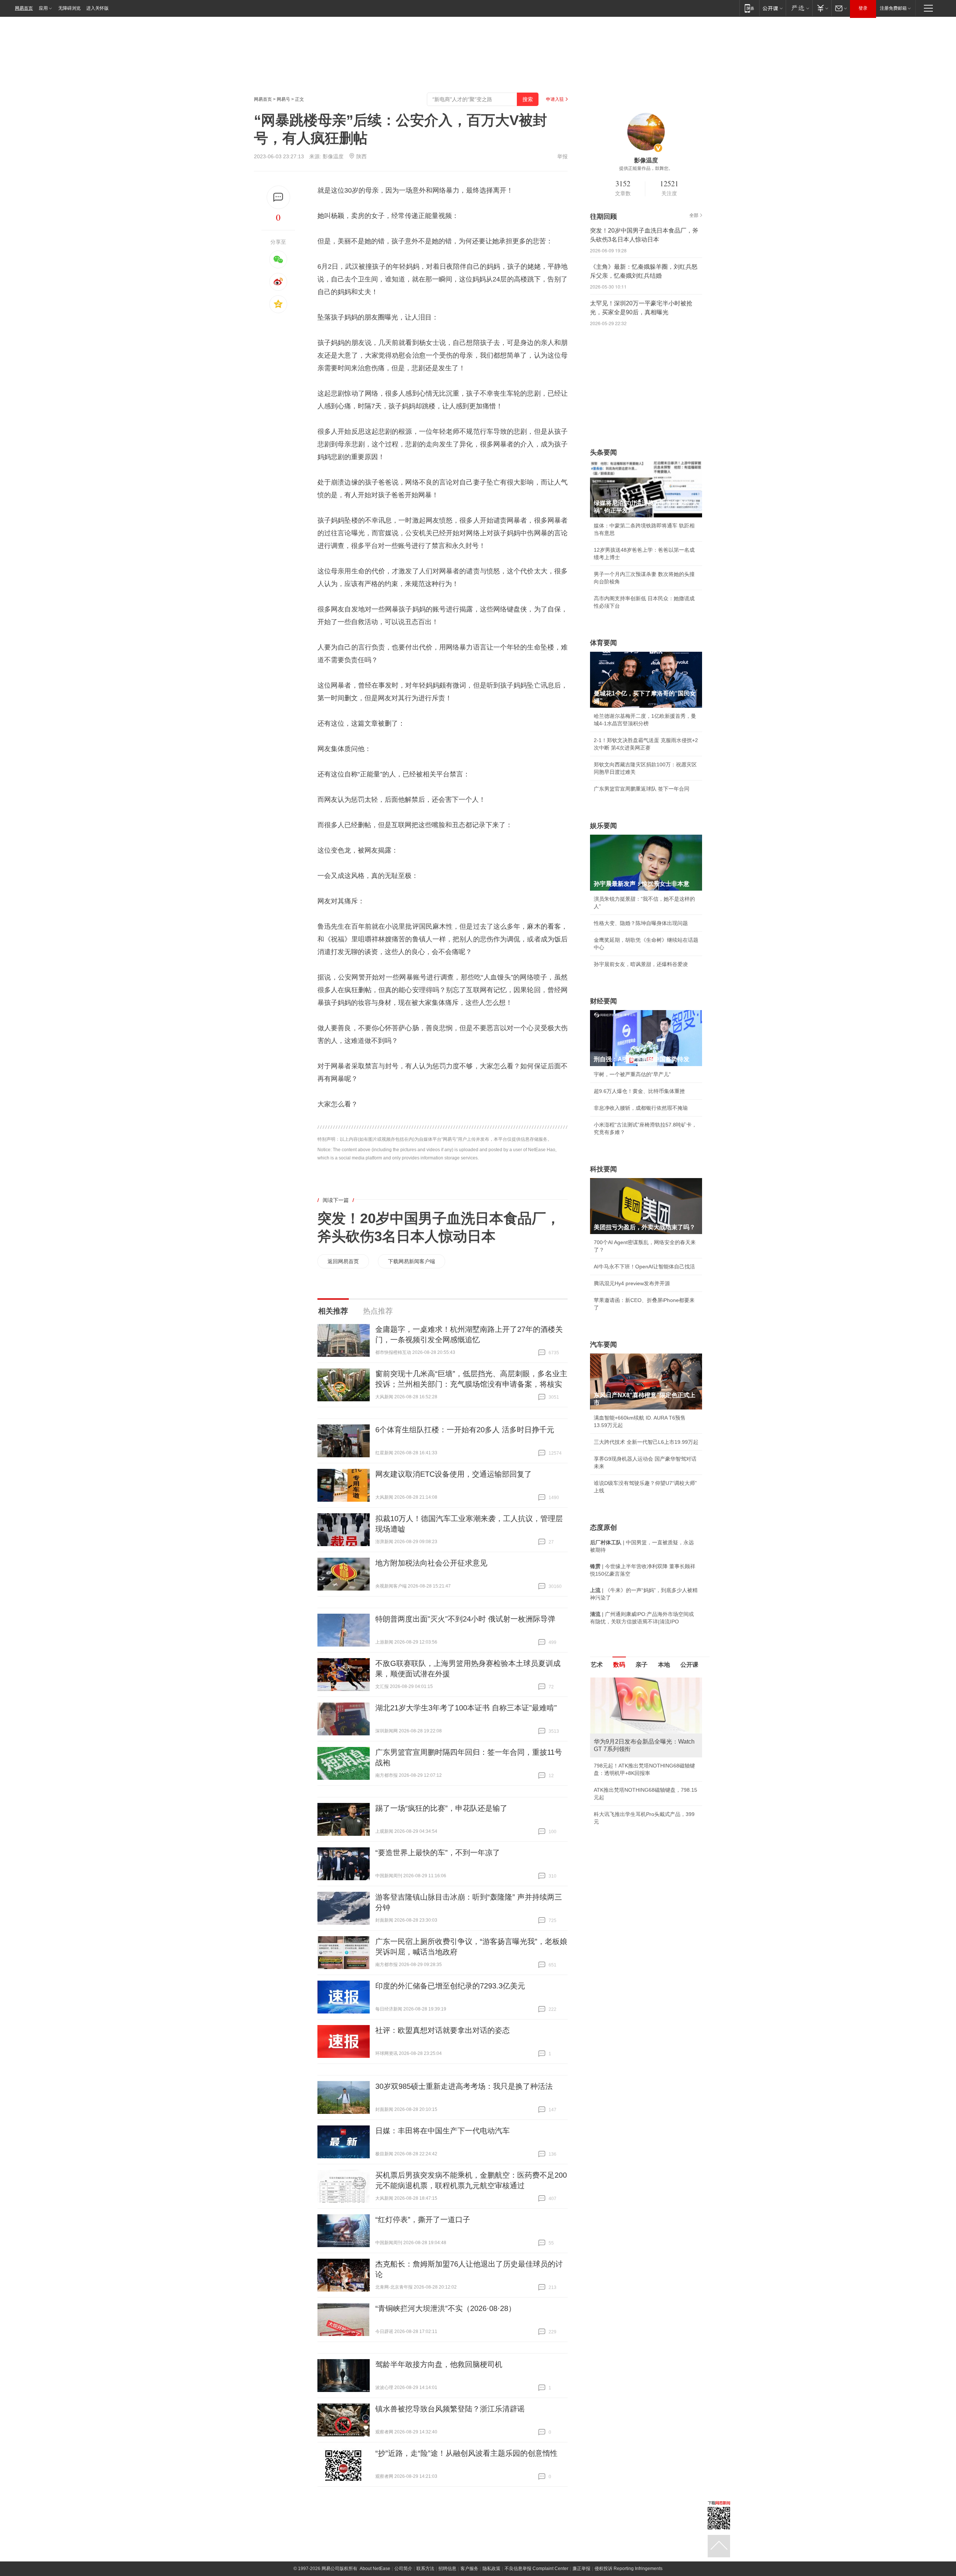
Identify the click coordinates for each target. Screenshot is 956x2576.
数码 (619, 1665)
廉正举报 (581, 2569)
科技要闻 (603, 1169)
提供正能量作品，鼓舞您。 (646, 168)
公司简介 (403, 2569)
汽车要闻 (603, 1345)
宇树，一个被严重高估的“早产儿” (632, 1074)
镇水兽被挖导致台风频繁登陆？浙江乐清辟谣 (450, 2409)
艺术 (597, 1665)
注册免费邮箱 (893, 8)
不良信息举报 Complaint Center (536, 2569)
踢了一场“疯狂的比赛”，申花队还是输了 (441, 1808)
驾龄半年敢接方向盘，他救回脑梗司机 (439, 2364)
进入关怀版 (97, 8)
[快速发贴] (278, 197)
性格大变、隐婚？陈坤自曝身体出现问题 (641, 923)
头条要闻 (603, 452)
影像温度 (333, 156)
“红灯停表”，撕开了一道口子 (423, 2220)
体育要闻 (603, 643)
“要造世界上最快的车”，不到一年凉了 (438, 1853)
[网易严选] (799, 8)
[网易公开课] (772, 8)
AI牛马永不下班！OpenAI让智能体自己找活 (644, 1267)
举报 (562, 156)
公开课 (689, 1665)
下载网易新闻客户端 (412, 1261)
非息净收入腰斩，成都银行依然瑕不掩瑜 (641, 1108)
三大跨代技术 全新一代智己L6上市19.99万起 (646, 1442)
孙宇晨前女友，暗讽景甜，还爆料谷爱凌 (641, 964)
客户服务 (469, 2569)
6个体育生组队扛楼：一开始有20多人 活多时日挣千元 (465, 1430)
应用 (43, 8)
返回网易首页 (343, 1261)
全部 (694, 215)
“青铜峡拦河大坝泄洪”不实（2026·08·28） (446, 2308)
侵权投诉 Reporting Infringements (628, 2569)
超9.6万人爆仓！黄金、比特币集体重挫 (639, 1091)
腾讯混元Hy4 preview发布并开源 (632, 1283)
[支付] (822, 8)
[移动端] (749, 8)
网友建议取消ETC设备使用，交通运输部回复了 (454, 1474)
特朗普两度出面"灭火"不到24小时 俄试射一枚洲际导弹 (465, 1619)
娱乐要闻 (603, 826)
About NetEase (375, 2569)
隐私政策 (491, 2569)
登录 (863, 8)
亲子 (642, 1665)
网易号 (283, 99)
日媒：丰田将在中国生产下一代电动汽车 (443, 2131)
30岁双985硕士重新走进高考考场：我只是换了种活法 (464, 2086)
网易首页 (24, 8)
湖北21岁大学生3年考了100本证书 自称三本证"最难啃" (466, 1708)
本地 (664, 1665)
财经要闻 (603, 1001)
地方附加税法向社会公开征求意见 (431, 1563)
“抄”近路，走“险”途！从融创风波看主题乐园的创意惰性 (466, 2453)
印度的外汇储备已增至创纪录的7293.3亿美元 (450, 1986)
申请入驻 (555, 99)
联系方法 (425, 2569)
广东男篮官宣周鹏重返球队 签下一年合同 (642, 789)
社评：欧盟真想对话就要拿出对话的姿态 (443, 2030)
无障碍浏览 (69, 8)
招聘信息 (447, 2569)
